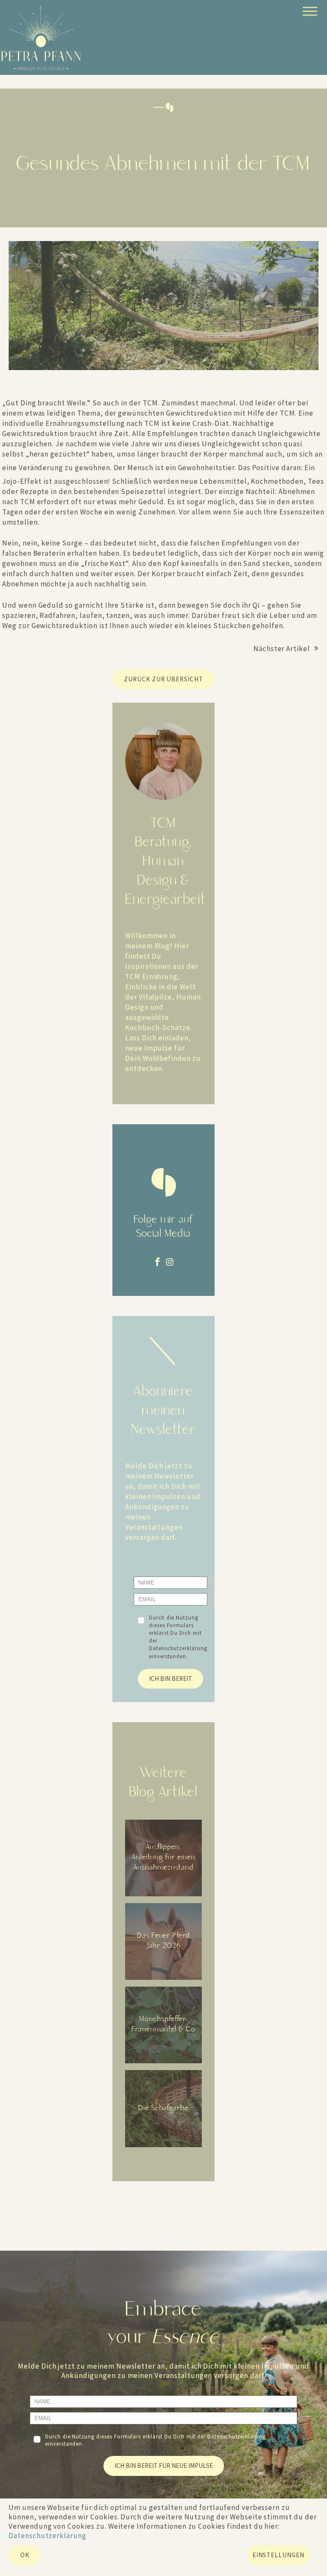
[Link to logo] (41, 38)
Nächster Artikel (282, 649)
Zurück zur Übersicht (163, 679)
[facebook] (158, 1262)
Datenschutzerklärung (178, 1648)
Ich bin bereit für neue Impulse (164, 2465)
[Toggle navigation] (309, 13)
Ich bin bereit (171, 1679)
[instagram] (170, 1262)
